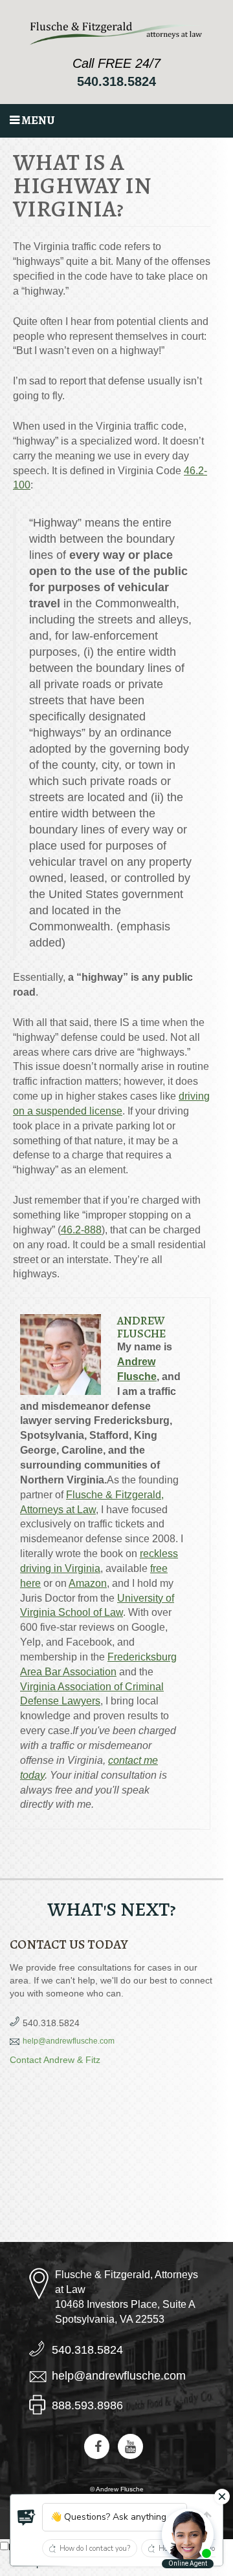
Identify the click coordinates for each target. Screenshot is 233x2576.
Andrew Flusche (141, 1327)
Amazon (88, 1583)
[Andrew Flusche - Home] (116, 33)
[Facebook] (97, 2446)
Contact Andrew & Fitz (55, 2060)
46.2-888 (81, 1230)
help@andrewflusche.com (69, 2041)
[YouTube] (130, 2446)
